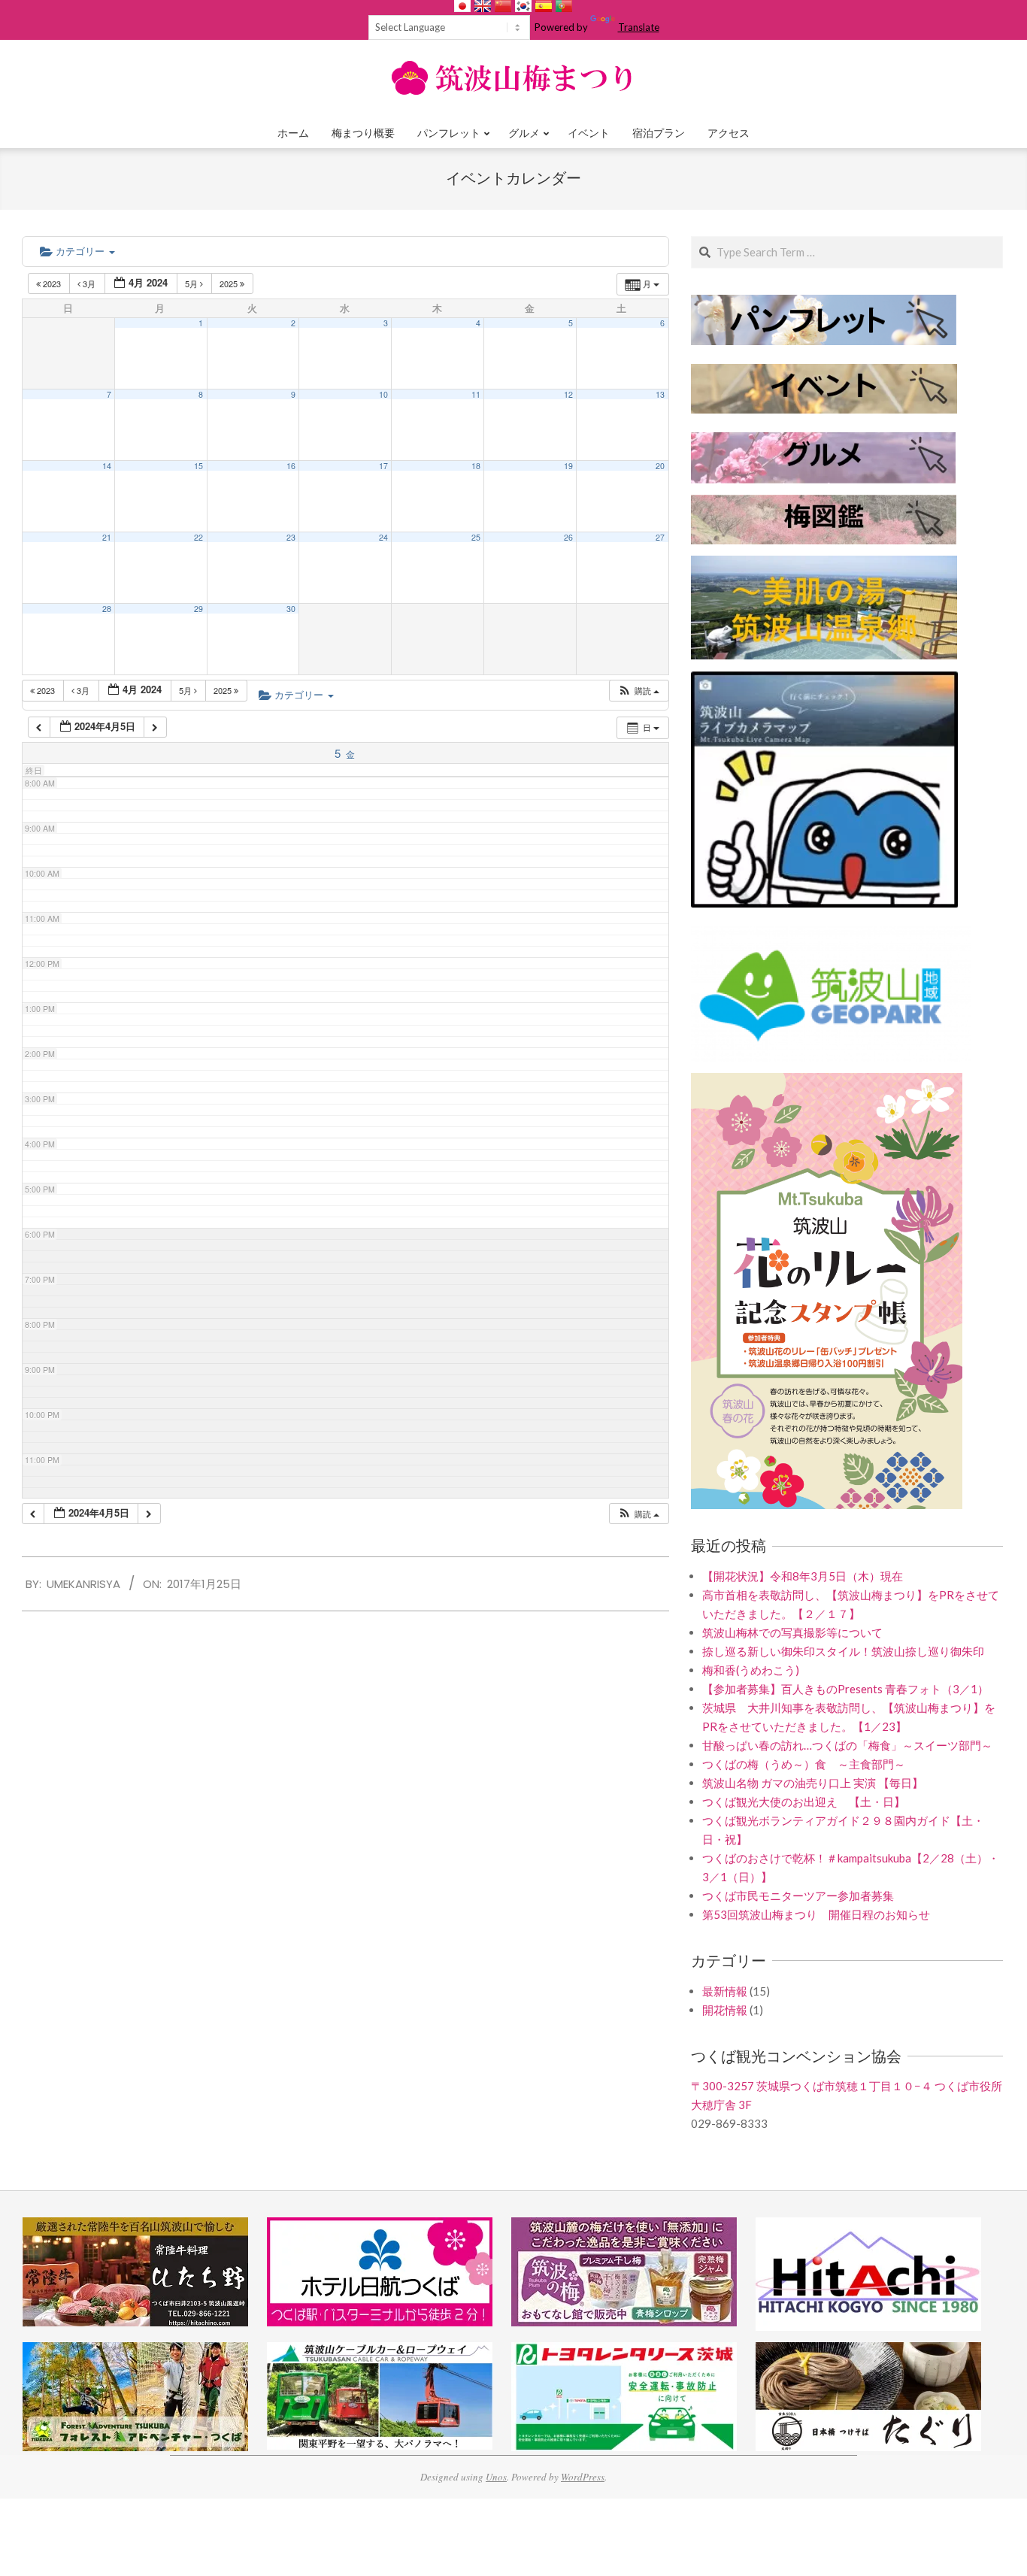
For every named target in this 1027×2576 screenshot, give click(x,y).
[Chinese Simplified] (503, 6)
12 (568, 394)
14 (107, 466)
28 (107, 609)
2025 (230, 283)
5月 (192, 283)
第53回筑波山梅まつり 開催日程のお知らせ (816, 1914)
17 (383, 466)
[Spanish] (544, 6)
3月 (89, 283)
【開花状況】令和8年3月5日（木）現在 (803, 1576)
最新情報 (725, 1991)
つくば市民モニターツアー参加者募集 (798, 1896)
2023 (52, 283)
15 (198, 466)
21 (107, 537)
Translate (639, 27)
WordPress (583, 2477)
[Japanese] (462, 6)
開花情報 (725, 2010)
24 (383, 537)
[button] (638, 691)
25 (476, 537)
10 (383, 394)
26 (568, 537)
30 (291, 609)
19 (568, 466)
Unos (496, 2477)
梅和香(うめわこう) (751, 1670)
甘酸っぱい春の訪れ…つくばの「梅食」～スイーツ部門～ (847, 1745)
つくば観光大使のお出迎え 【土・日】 (804, 1802)
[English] (483, 6)
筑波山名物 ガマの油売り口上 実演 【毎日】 (813, 1783)
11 (476, 394)
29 (198, 609)
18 (476, 466)
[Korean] (523, 6)
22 (198, 537)
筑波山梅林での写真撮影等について (792, 1632)
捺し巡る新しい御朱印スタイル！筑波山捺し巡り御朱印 (843, 1651)
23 (291, 537)
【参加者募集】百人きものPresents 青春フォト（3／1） (845, 1689)
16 (291, 466)
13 (660, 394)
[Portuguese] (564, 6)
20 (660, 466)
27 (660, 537)
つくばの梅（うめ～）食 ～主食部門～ (804, 1764)
